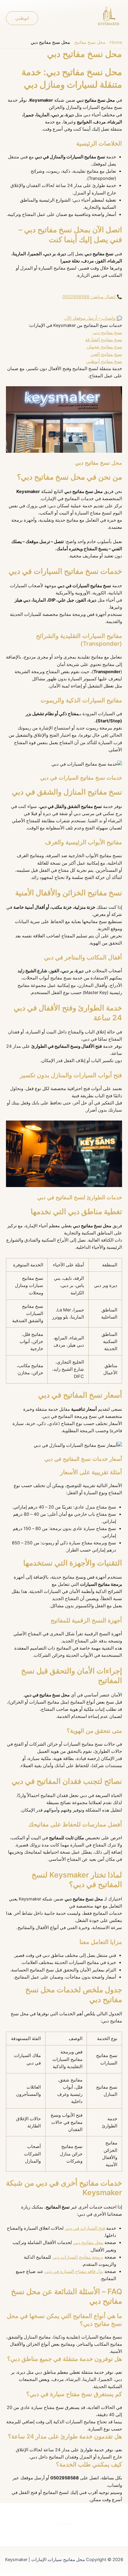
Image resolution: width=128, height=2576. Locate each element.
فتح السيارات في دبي (85, 2228)
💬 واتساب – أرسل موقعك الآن (93, 318)
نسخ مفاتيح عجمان (104, 347)
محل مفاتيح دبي (88, 2243)
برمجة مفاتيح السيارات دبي (78, 2257)
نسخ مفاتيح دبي (107, 333)
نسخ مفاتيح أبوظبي (104, 361)
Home (116, 42)
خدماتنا (64, 2523)
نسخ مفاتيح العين (106, 354)
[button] (22, 18)
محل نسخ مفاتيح (90, 42)
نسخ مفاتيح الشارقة (104, 340)
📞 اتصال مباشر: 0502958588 (92, 297)
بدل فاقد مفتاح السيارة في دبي (74, 2271)
